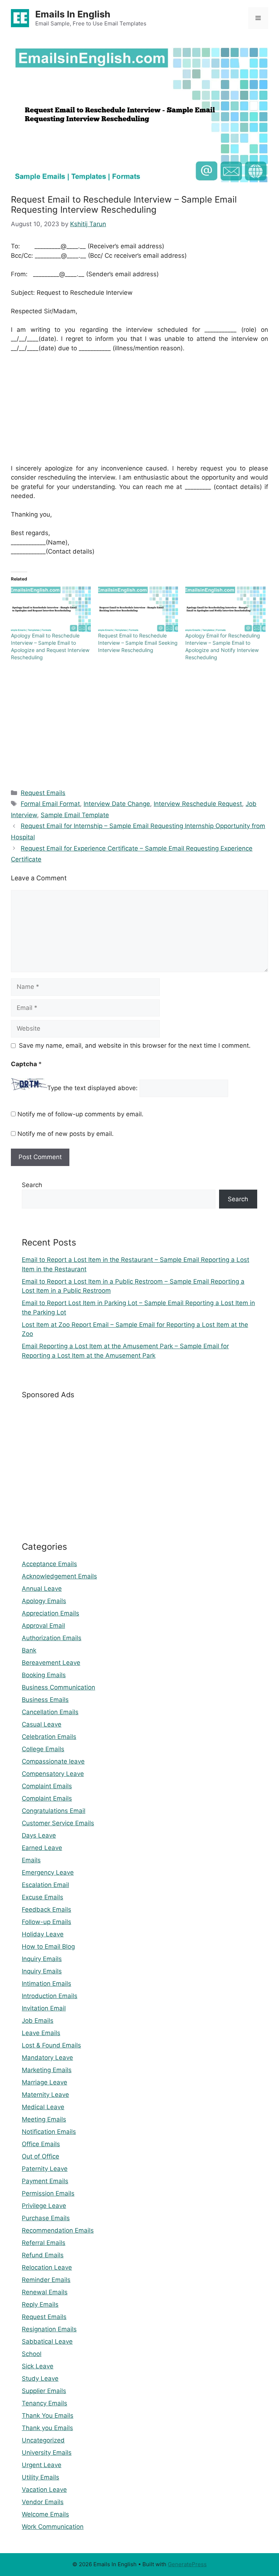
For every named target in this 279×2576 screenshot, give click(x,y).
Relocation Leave (47, 2267)
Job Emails (38, 2021)
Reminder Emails (46, 2280)
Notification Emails (49, 2132)
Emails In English (73, 14)
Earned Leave (42, 1848)
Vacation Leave (44, 2490)
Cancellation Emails (50, 1712)
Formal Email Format (50, 804)
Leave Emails (41, 2033)
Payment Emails (45, 2181)
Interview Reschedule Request (198, 804)
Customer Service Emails (58, 1823)
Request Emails (43, 793)
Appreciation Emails (50, 1613)
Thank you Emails (47, 2428)
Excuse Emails (43, 1897)
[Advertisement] (139, 413)
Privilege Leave (44, 2206)
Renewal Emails (45, 2292)
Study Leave (40, 2379)
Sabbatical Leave (47, 2341)
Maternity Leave (45, 2095)
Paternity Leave (45, 2169)
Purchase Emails (46, 2218)
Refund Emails (43, 2255)
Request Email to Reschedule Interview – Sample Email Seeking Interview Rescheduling (138, 643)
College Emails (43, 1749)
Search (32, 1185)
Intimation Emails (46, 1984)
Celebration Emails (49, 1737)
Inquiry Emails (42, 1959)
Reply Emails (40, 2304)
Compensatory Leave (53, 1774)
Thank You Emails (48, 2416)
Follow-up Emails (46, 1922)
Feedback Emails (46, 1909)
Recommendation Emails (58, 2230)
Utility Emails (41, 2477)
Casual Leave (42, 1724)
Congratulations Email (54, 1811)
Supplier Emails (44, 2391)
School (32, 2354)
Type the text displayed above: (92, 1088)
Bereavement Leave (51, 1663)
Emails (31, 1860)
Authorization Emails (52, 1638)
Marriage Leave (45, 2082)
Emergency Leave (48, 1872)
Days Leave (39, 1835)
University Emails (47, 2453)
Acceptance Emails (49, 1564)
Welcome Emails (45, 2514)
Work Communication (53, 2527)
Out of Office (41, 2156)
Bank (29, 1650)
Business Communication (58, 1687)
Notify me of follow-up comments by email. (80, 1114)
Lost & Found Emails (51, 2045)
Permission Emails (48, 2193)
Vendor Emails (43, 2502)
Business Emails (45, 1700)
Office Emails (41, 2144)
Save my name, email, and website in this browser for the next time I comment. (135, 1046)
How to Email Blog (48, 1947)
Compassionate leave (53, 1761)
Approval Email (43, 1626)
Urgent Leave (42, 2465)
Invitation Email (44, 2008)
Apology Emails (44, 1601)
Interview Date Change (117, 804)
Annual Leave (42, 1589)
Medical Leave (43, 2107)
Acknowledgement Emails (59, 1576)
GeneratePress (187, 2564)
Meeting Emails (44, 2119)
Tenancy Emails (45, 2403)
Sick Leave (38, 2366)
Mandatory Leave (47, 2058)
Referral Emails (44, 2243)
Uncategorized (43, 2440)
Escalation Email (45, 1885)
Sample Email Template (75, 815)
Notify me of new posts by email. (66, 1134)
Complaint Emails (47, 1786)
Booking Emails (44, 1675)
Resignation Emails (49, 2329)
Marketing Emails (47, 2070)
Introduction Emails (50, 1996)
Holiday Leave (43, 1934)
